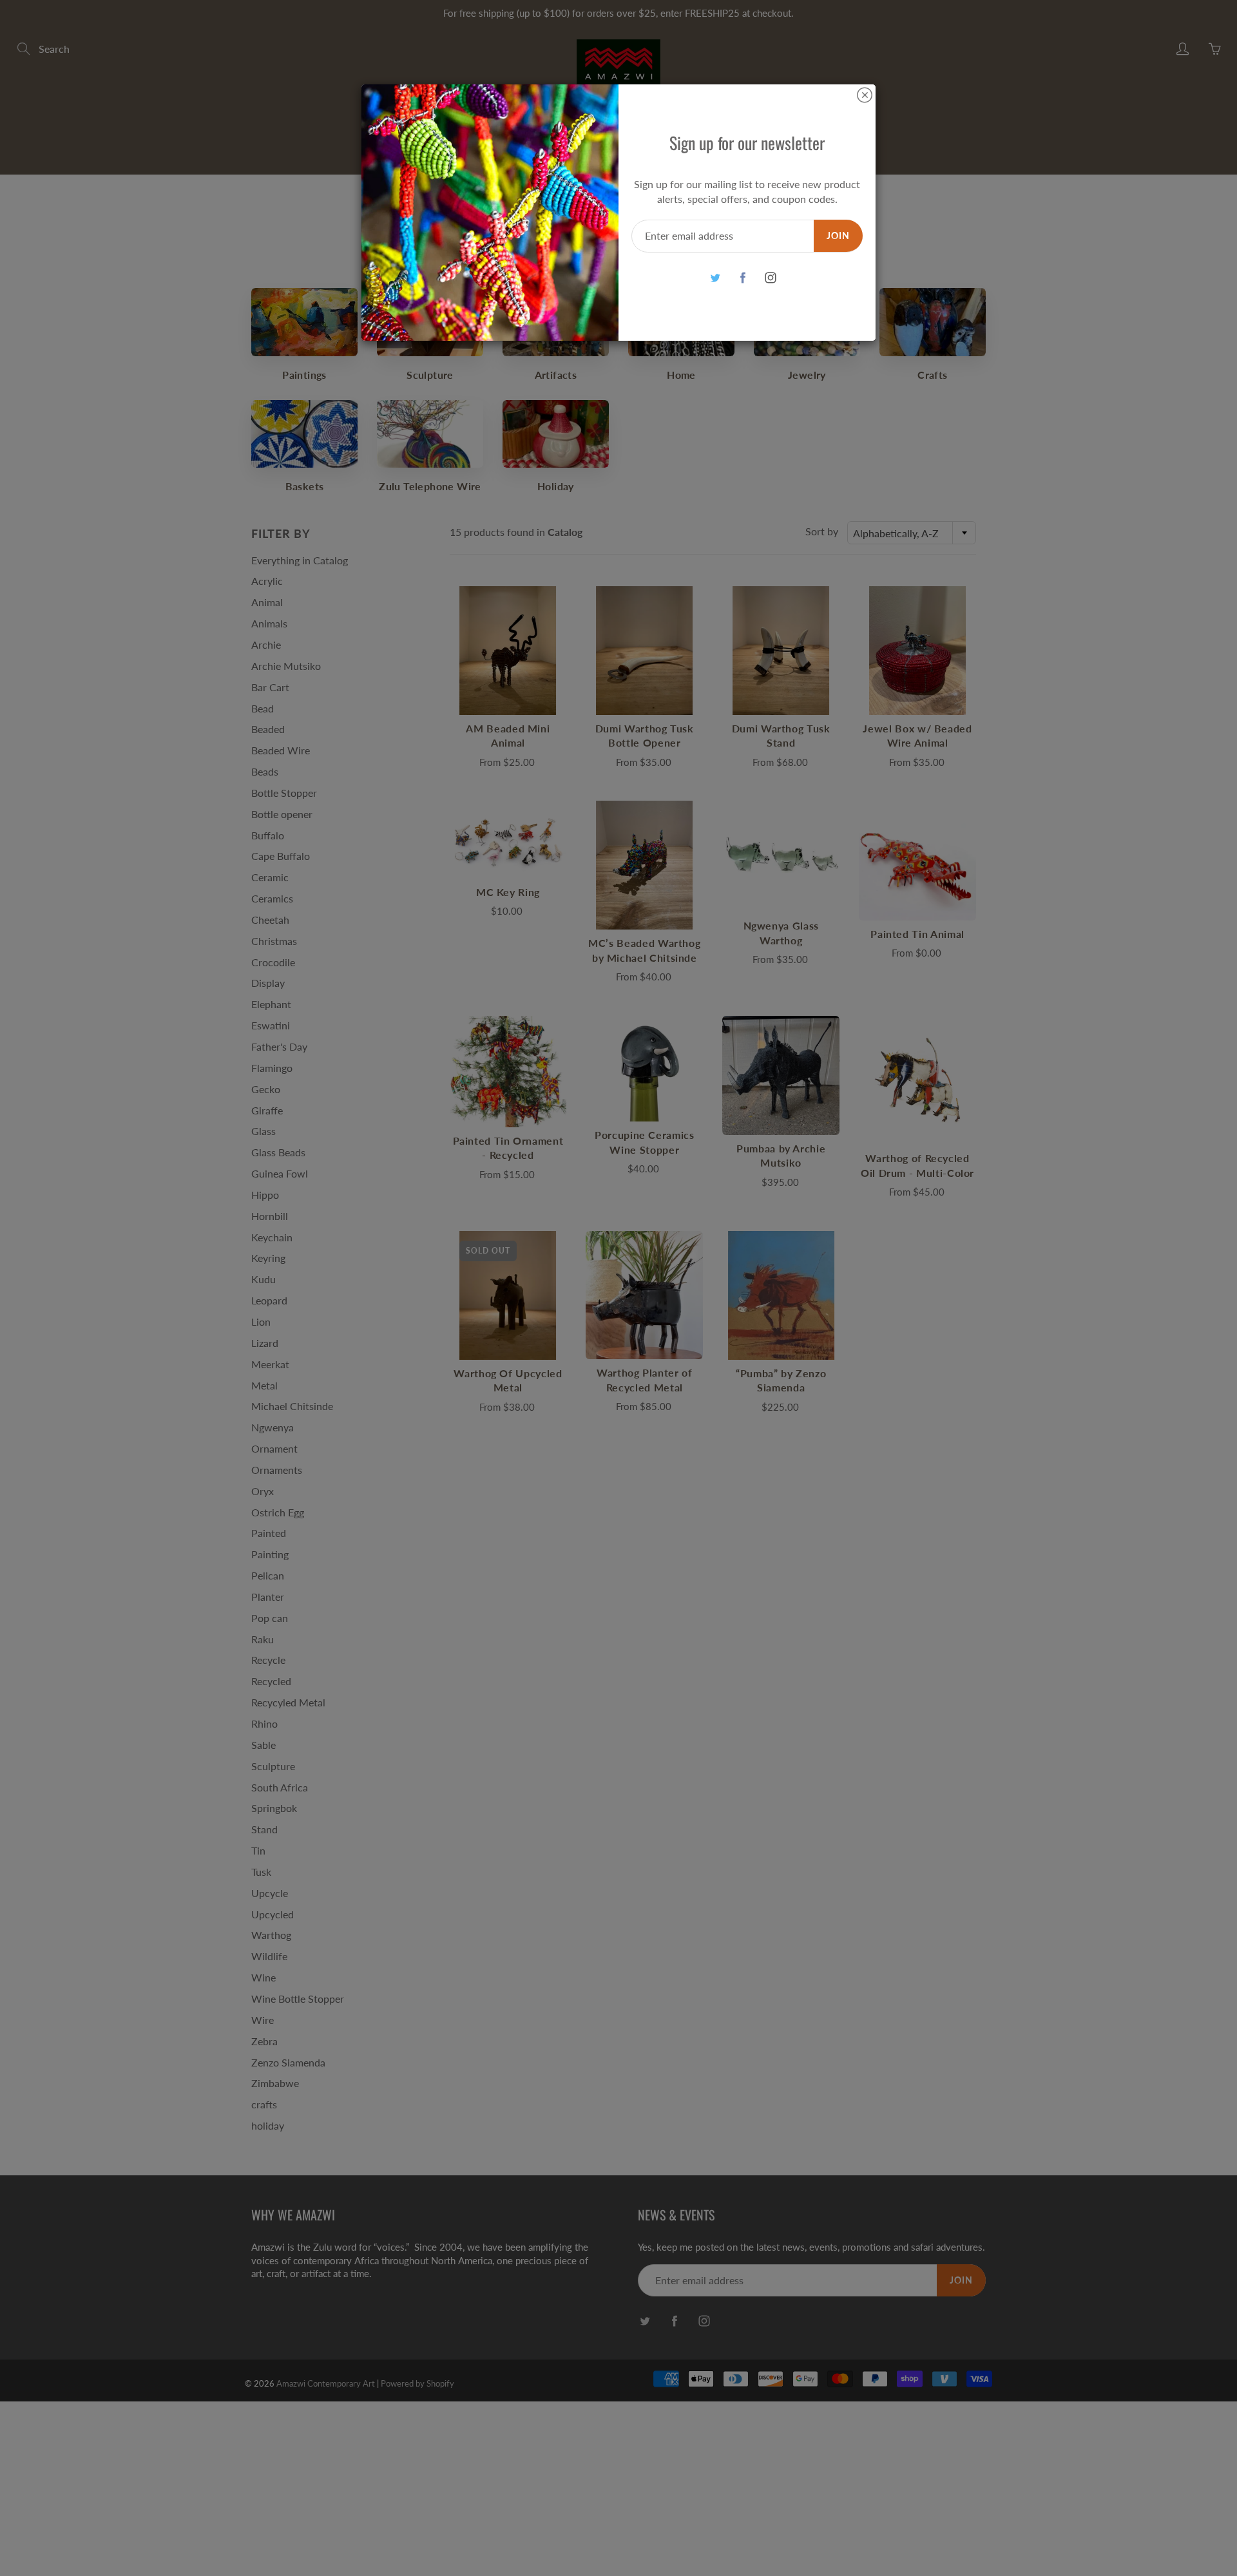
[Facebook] (743, 278)
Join (838, 235)
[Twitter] (715, 278)
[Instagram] (770, 278)
